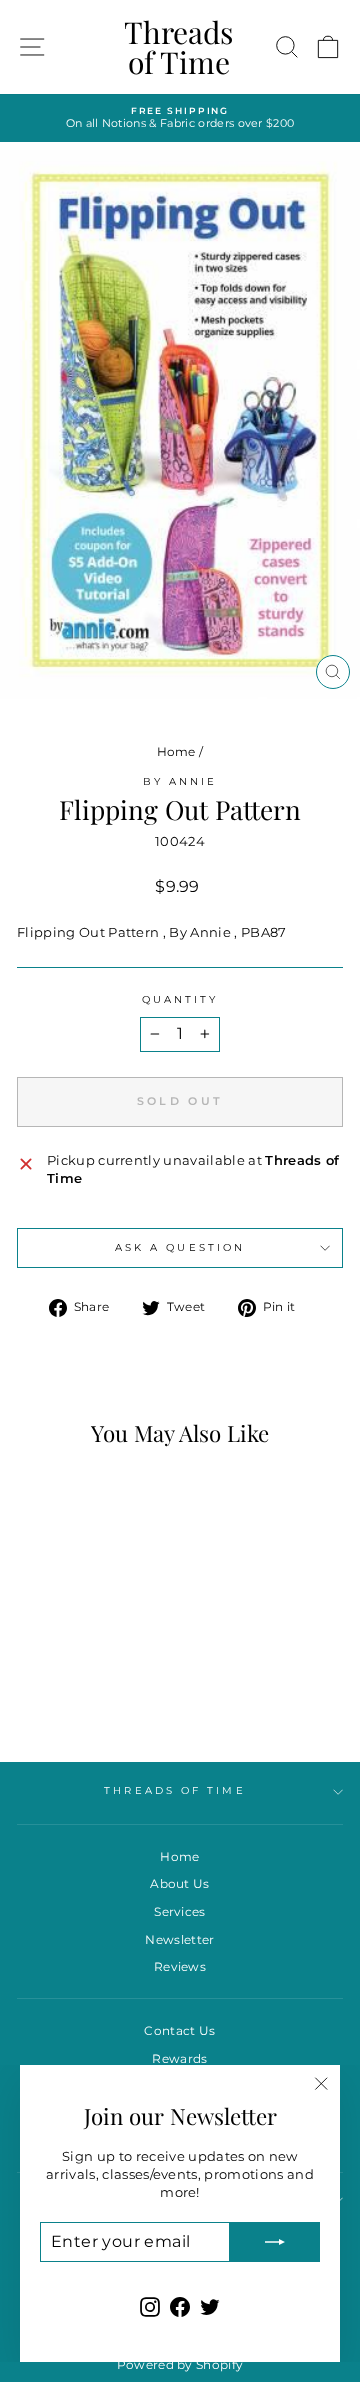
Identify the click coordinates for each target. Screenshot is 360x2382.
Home (176, 751)
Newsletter (179, 1939)
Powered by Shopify (180, 2364)
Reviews (180, 1966)
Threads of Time (178, 47)
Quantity (180, 999)
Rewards (179, 2058)
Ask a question (180, 1247)
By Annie (180, 781)
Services (180, 1911)
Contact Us (179, 2030)
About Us (180, 1883)
